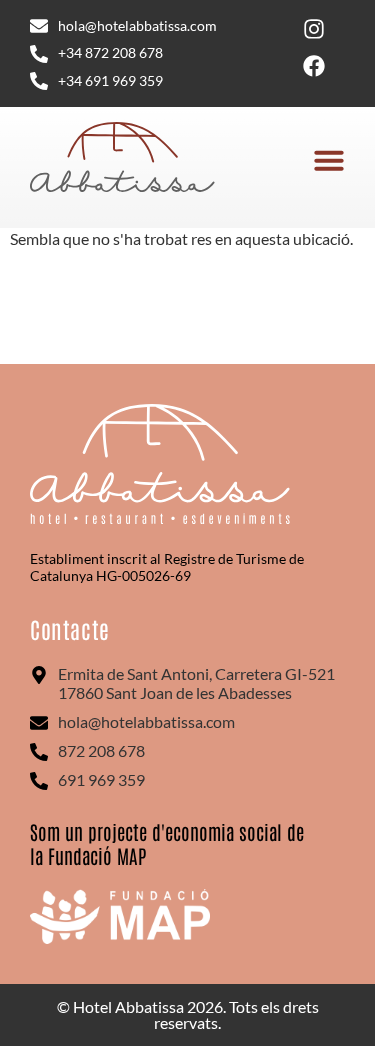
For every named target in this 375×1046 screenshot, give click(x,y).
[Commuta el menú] (329, 160)
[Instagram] (314, 29)
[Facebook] (314, 66)
